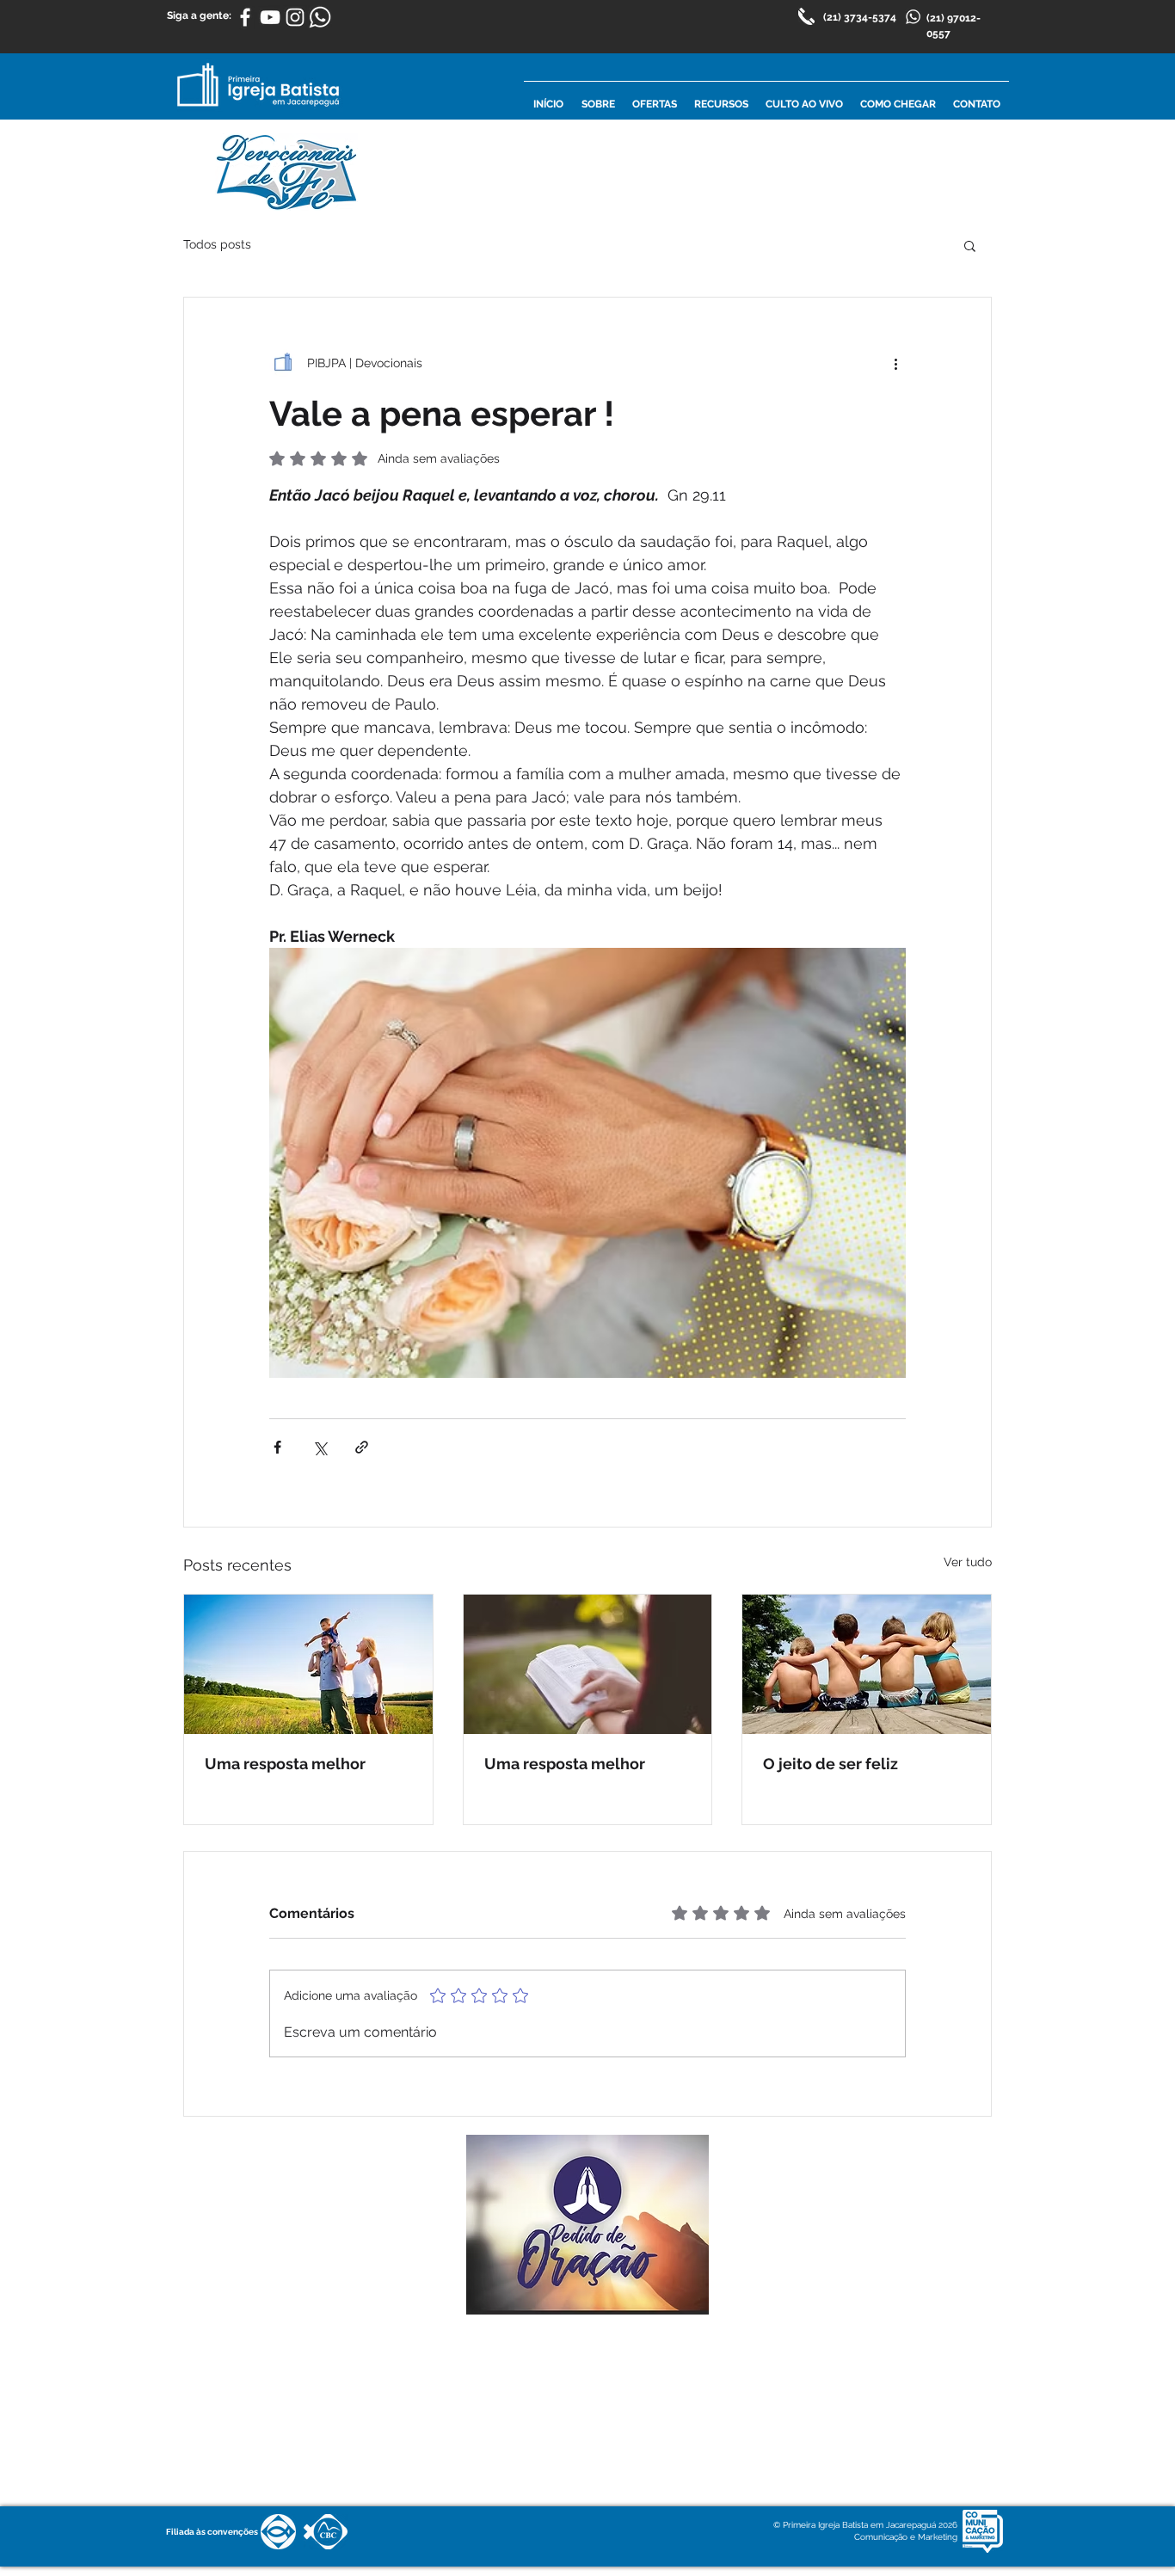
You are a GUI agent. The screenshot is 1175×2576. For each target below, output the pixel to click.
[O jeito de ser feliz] (867, 1664)
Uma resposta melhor (285, 1764)
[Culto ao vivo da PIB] (270, 17)
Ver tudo (968, 1562)
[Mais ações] (895, 363)
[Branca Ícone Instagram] (295, 17)
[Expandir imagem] (587, 1163)
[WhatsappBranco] (320, 17)
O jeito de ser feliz (830, 1764)
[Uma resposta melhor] (308, 1664)
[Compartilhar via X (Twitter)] (320, 1447)
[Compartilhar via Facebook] (277, 1447)
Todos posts (217, 244)
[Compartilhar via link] (362, 1447)
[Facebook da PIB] (245, 17)
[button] (970, 245)
